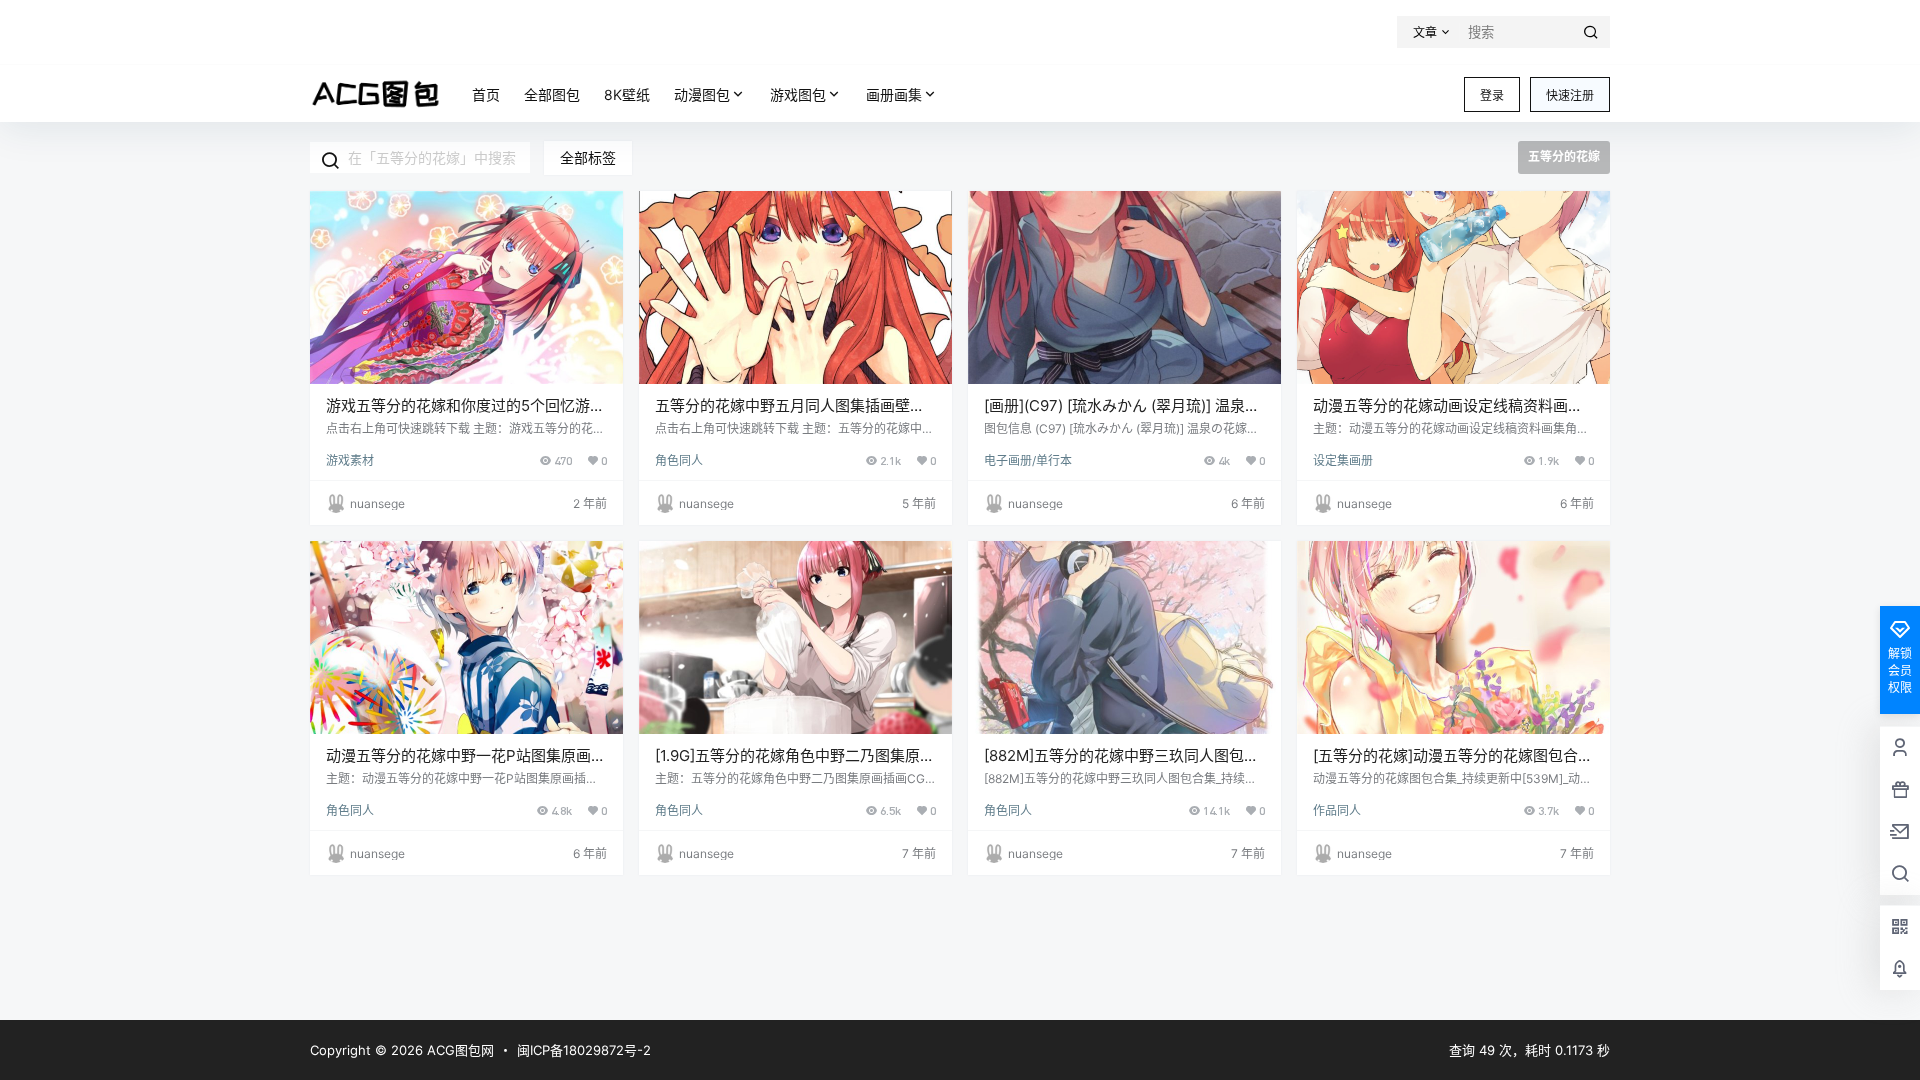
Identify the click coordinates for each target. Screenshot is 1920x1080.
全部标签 (588, 157)
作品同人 (1337, 810)
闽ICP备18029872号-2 (584, 1050)
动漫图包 (702, 94)
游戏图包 (798, 94)
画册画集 (894, 94)
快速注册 (1570, 95)
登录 (1492, 95)
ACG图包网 (458, 1050)
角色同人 (679, 460)
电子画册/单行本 (1028, 460)
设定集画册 (1343, 460)
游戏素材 (350, 460)
